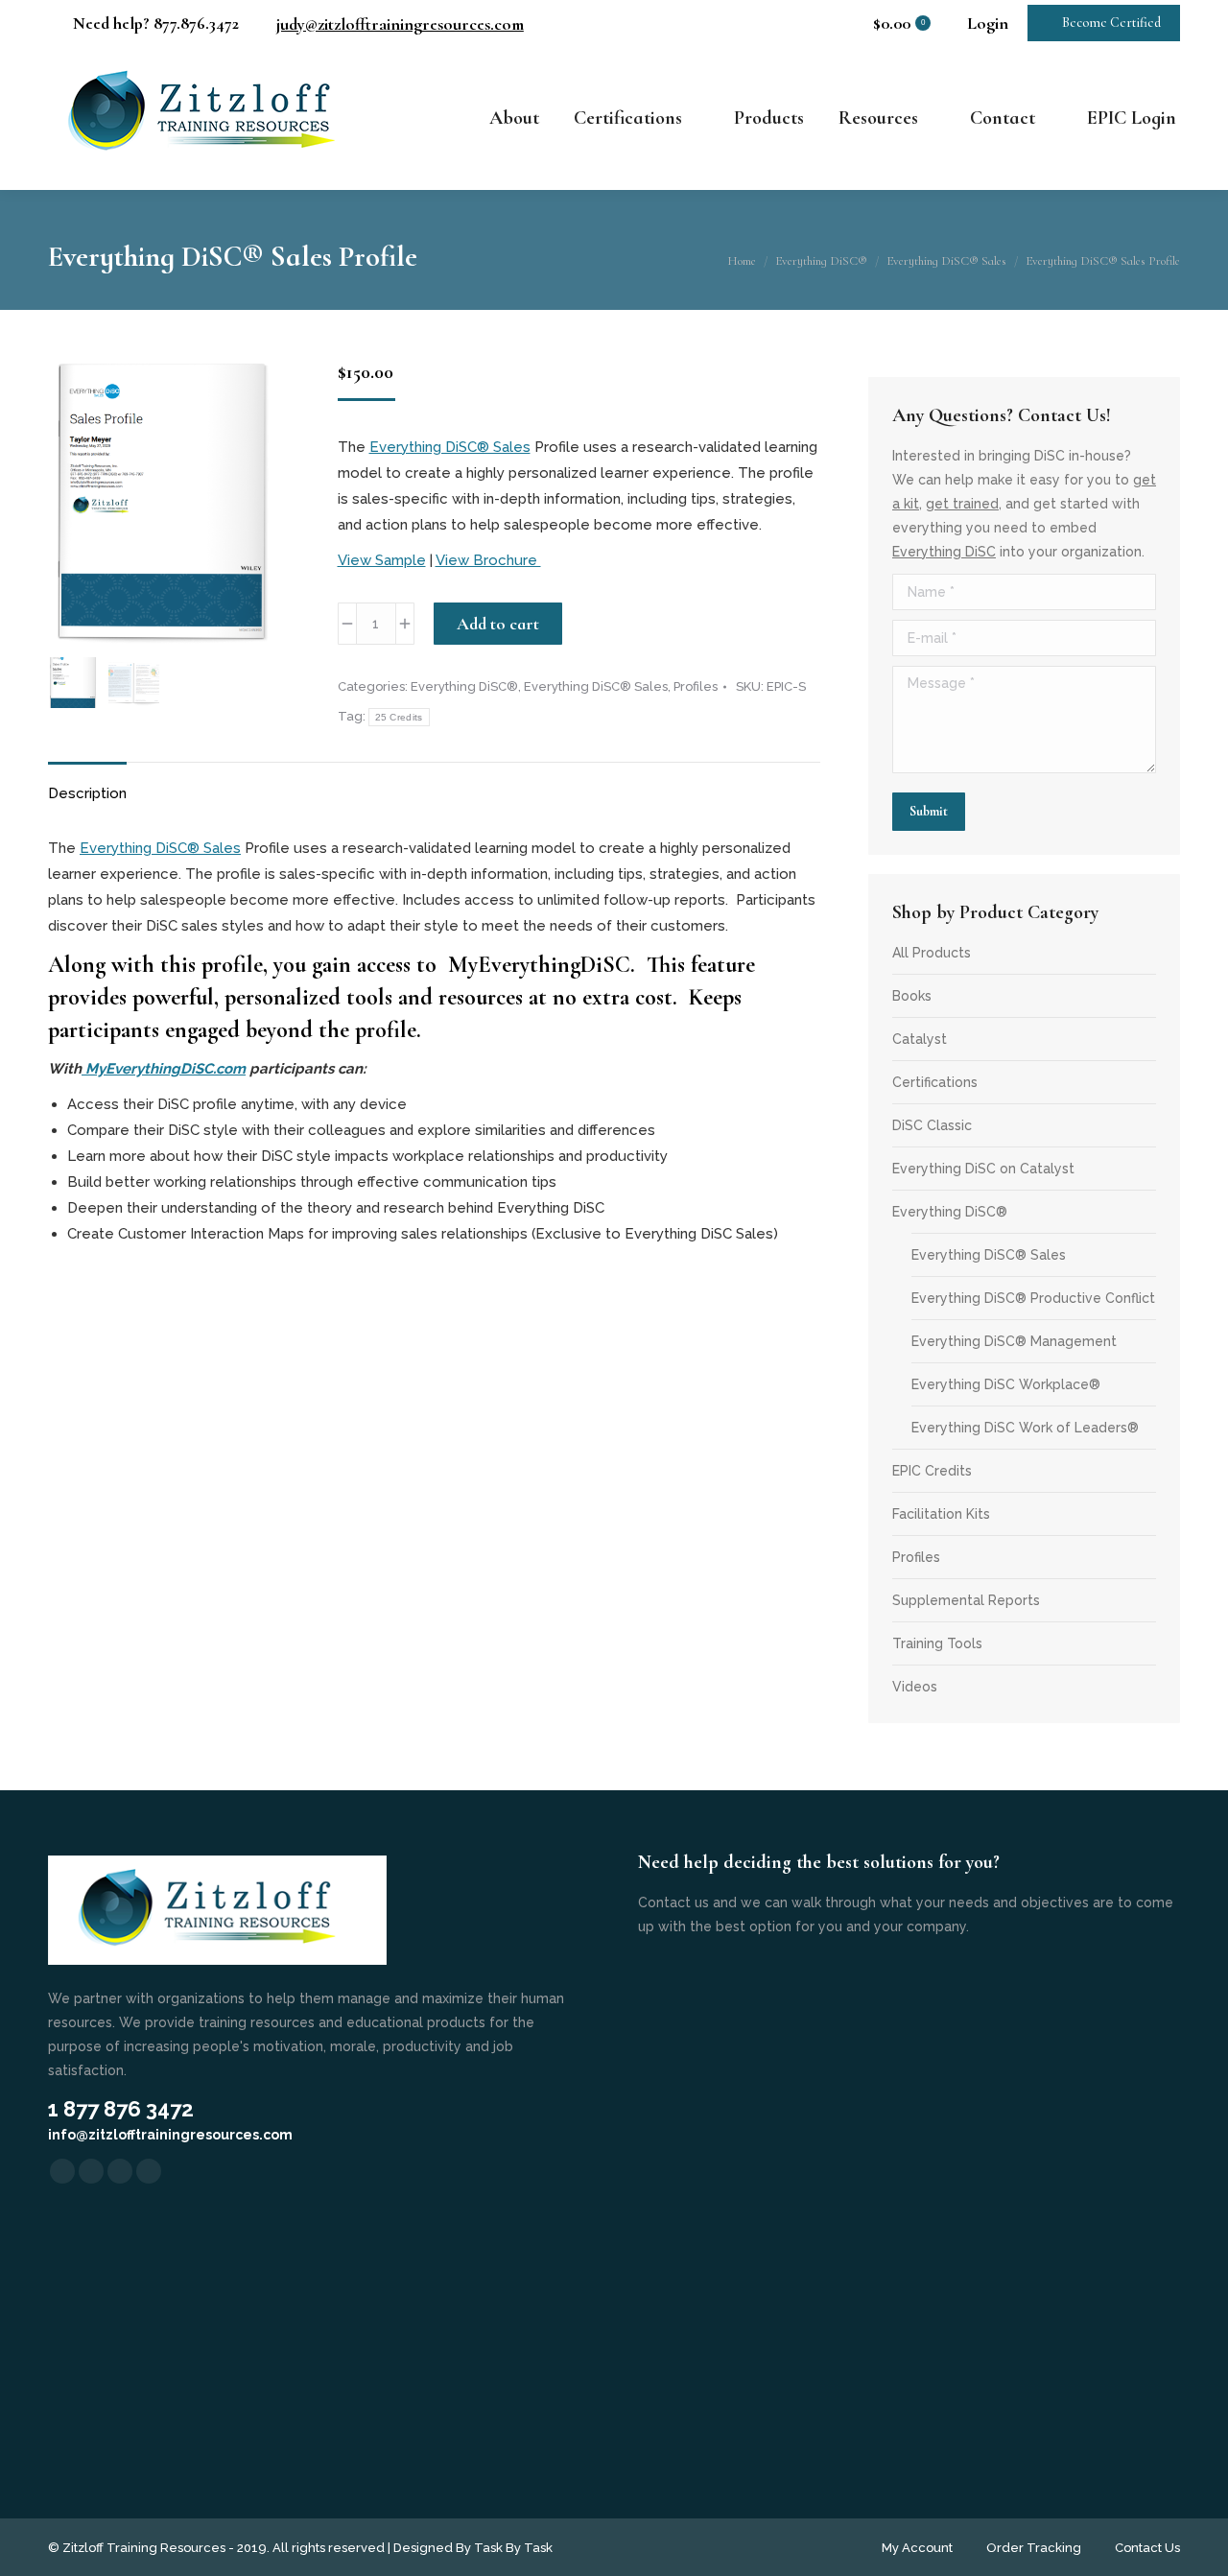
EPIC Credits (932, 1471)
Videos (915, 1687)
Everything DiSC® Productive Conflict (1033, 1298)
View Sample (382, 560)
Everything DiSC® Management (1014, 1341)
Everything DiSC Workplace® (1006, 1384)
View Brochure (488, 560)
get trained (962, 504)
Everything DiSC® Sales (450, 447)
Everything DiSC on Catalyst (983, 1169)
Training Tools (937, 1643)
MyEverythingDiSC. (544, 965)
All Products (932, 953)
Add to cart (498, 624)
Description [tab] (87, 793)
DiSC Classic (932, 1125)
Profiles (696, 686)
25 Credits (399, 717)
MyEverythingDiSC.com (164, 1069)
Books (912, 996)
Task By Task (513, 2548)
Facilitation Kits (941, 1514)
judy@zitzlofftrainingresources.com (400, 24)
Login (988, 23)
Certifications (935, 1082)
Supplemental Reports (966, 1600)
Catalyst (920, 1039)
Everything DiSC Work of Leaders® (1025, 1428)
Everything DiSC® (464, 686)
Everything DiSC (944, 552)
